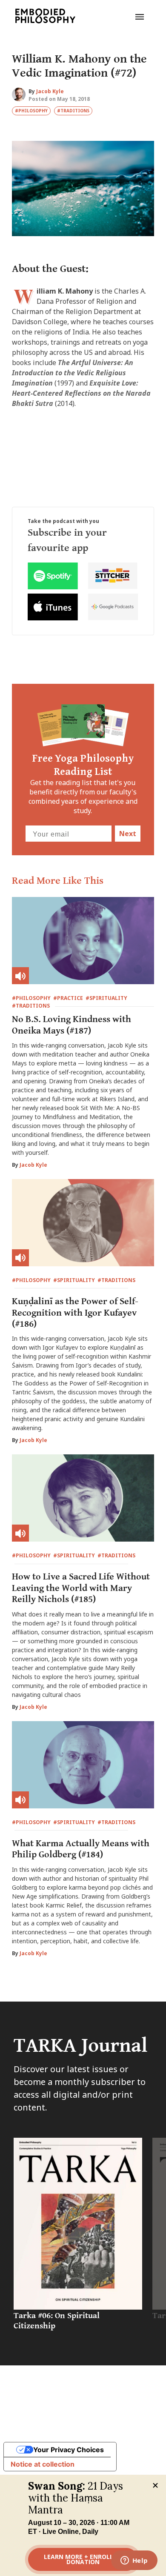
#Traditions (73, 111)
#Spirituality (106, 998)
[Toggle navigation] (140, 16)
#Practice (68, 998)
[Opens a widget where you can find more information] (134, 2561)
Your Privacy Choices (69, 2450)
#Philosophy (31, 111)
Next (128, 834)
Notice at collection (43, 2464)
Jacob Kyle (50, 91)
